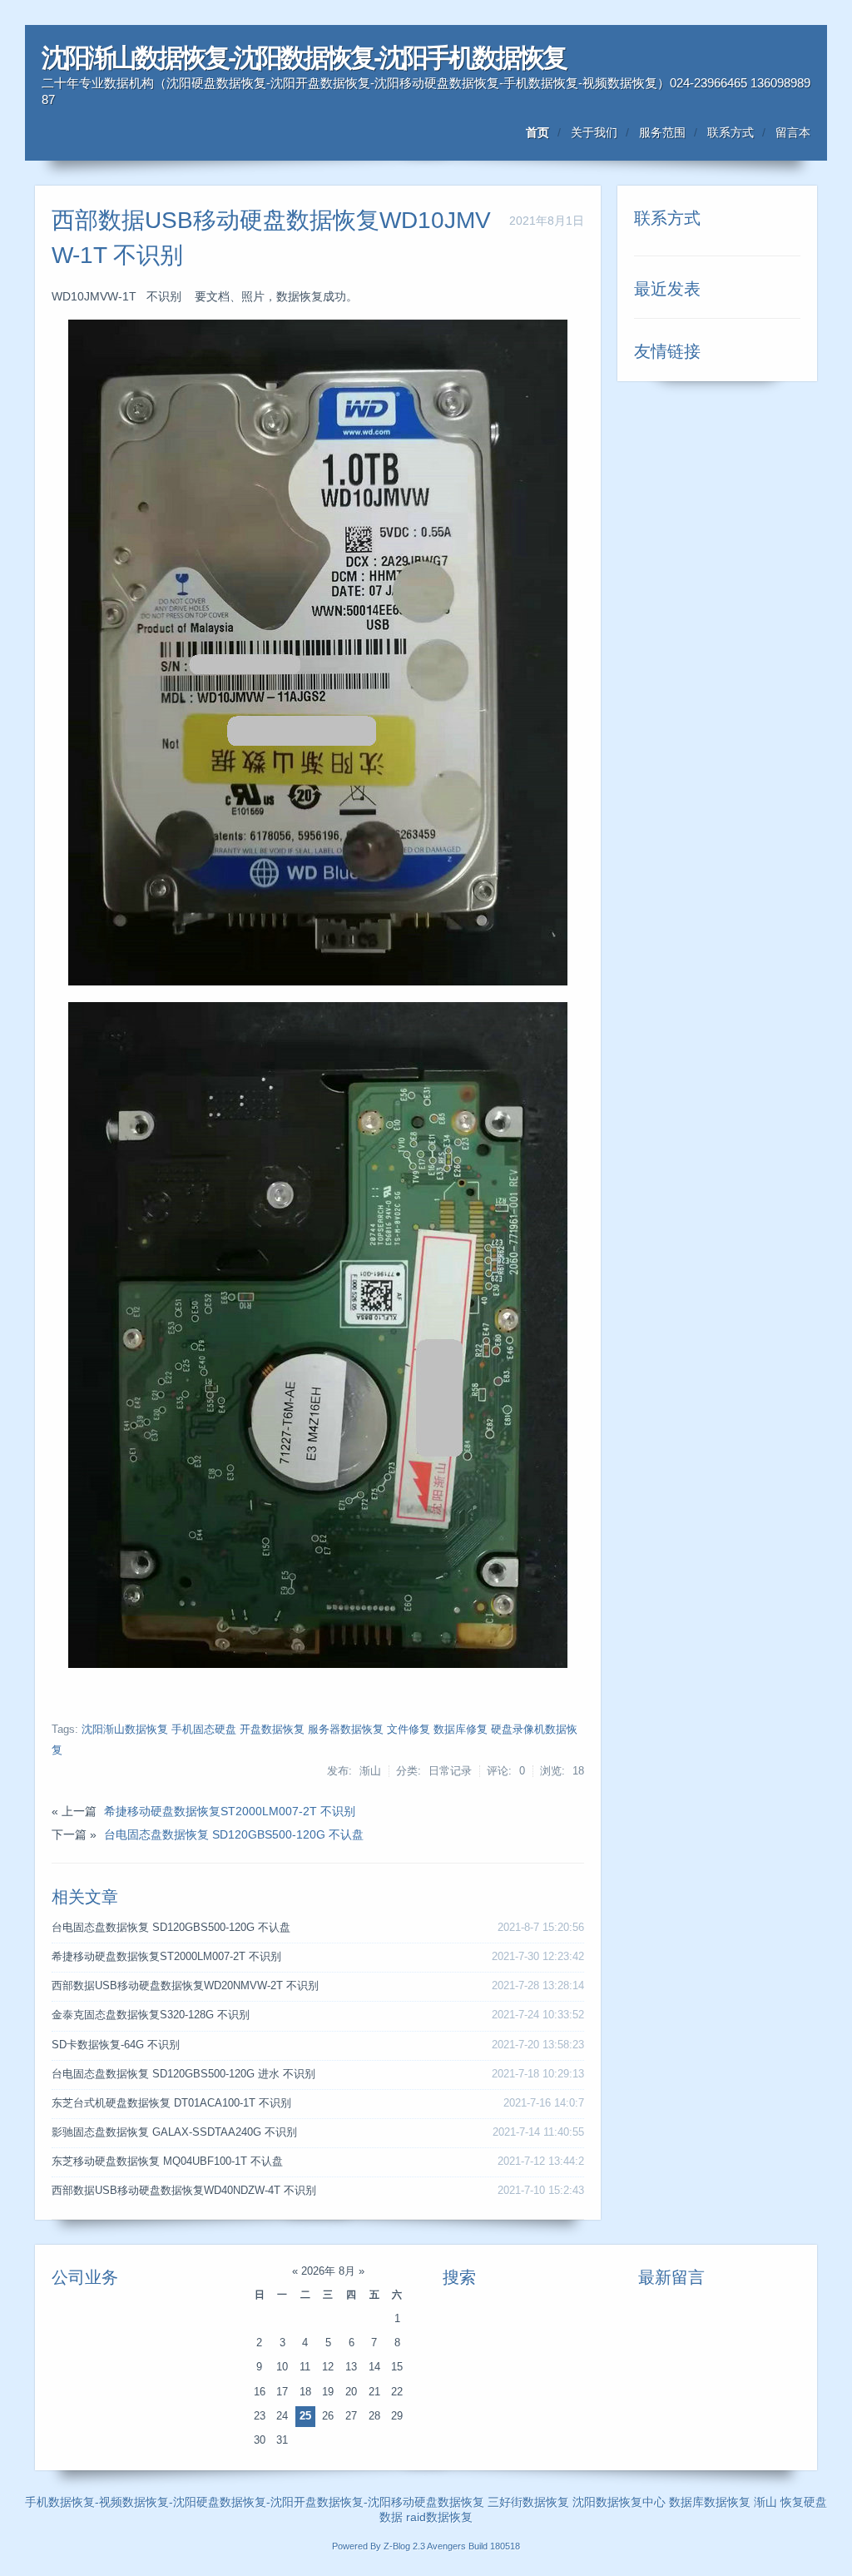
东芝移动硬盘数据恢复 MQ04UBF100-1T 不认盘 (167, 2162)
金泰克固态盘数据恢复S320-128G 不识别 (151, 2015)
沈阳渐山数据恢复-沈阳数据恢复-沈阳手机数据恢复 (304, 58)
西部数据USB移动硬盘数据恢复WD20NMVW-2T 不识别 (185, 1986)
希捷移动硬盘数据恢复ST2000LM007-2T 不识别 (230, 1811)
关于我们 (594, 132)
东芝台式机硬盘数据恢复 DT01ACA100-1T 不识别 (171, 2103)
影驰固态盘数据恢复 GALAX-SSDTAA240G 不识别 (174, 2132)
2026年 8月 (328, 2271)
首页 (537, 132)
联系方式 (731, 132)
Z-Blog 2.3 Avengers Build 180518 (452, 2546)
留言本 (793, 132)
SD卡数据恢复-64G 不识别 (116, 2045)
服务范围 (662, 132)
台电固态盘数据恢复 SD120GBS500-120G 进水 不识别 (183, 2074)
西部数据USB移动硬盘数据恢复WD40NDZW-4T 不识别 (184, 2191)
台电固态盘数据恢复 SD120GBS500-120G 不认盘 (234, 1834)
